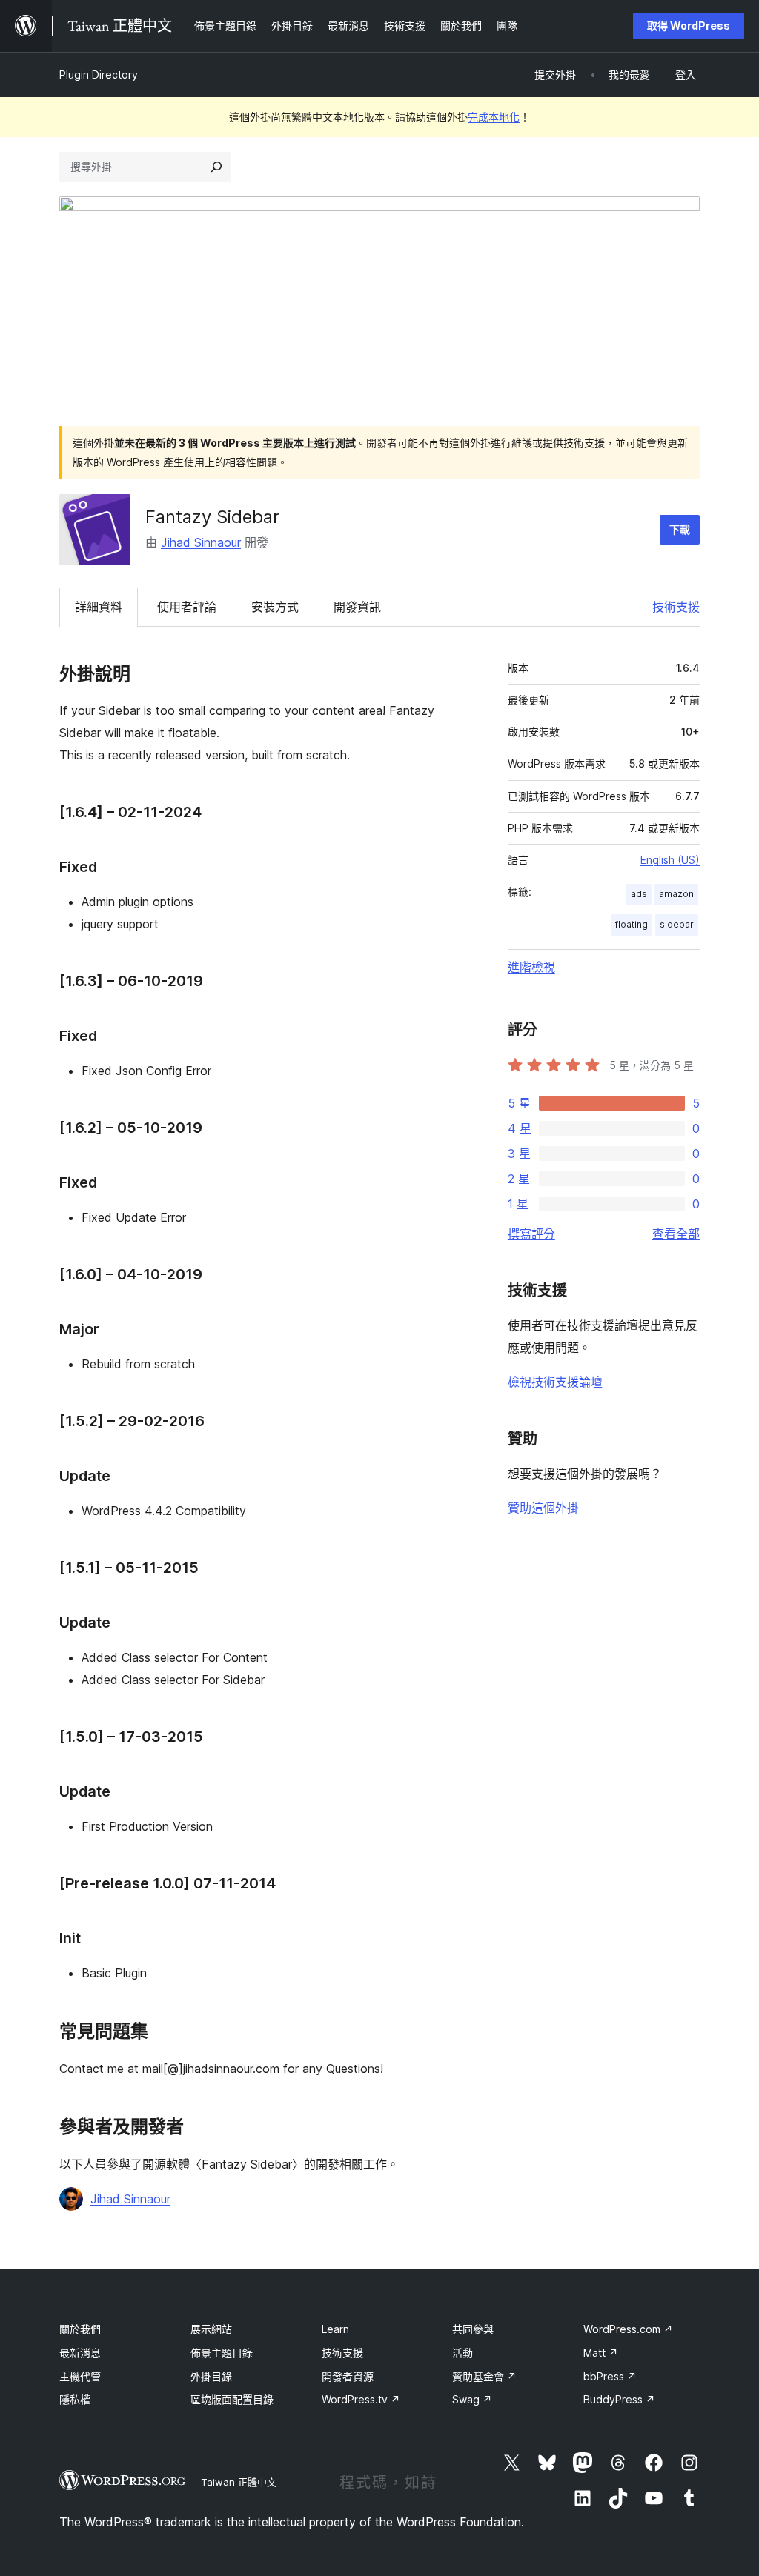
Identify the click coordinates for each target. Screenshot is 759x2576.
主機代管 (80, 2376)
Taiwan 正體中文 (239, 2482)
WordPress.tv (361, 2399)
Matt (601, 2353)
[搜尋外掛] (216, 167)
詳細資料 (99, 607)
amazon (676, 894)
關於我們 (80, 2329)
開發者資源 (348, 2376)
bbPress (610, 2376)
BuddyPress (619, 2399)
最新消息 (80, 2353)
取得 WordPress (689, 26)
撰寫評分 (531, 1234)
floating (632, 924)
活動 (463, 2353)
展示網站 (211, 2329)
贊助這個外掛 (543, 1508)
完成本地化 (494, 117)
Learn (335, 2329)
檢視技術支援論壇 (555, 1382)
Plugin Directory (99, 74)
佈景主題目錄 (222, 2353)
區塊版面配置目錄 (232, 2399)
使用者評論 (187, 607)
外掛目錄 (211, 2376)
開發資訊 (357, 607)
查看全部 (676, 1234)
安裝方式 (275, 607)
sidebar (677, 924)
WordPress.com (628, 2329)
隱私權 (75, 2399)
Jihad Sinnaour (201, 542)
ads (639, 894)
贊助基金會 (484, 2376)
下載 (680, 529)
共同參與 (473, 2329)
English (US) (670, 860)
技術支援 (676, 607)
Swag (472, 2399)
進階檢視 (531, 967)
